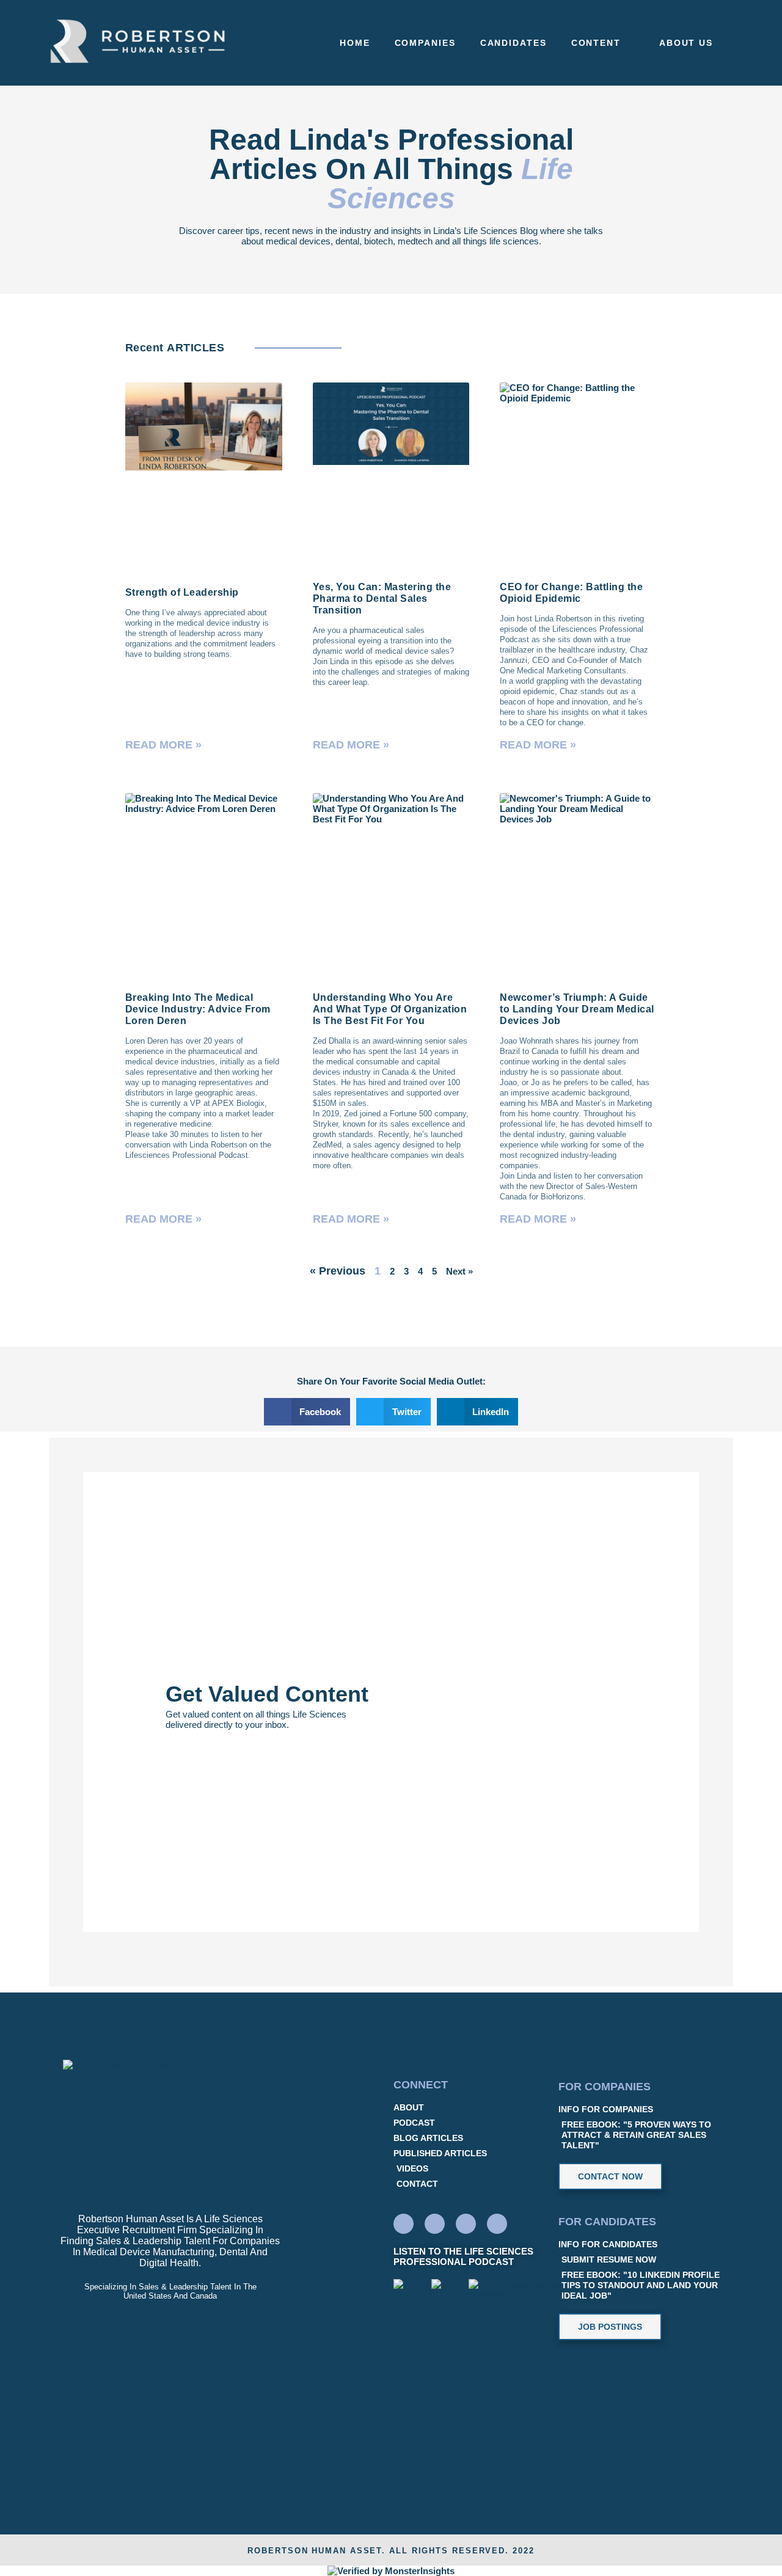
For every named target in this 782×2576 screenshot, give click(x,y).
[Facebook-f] (435, 2224)
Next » (459, 1271)
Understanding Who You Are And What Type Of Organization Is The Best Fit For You (390, 1009)
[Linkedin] (404, 2224)
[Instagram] (497, 2224)
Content (596, 43)
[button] (307, 1412)
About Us (686, 43)
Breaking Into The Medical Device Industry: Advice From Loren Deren (198, 1009)
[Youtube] (466, 2224)
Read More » (163, 745)
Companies (425, 43)
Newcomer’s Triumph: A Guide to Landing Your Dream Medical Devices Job (577, 1009)
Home (355, 43)
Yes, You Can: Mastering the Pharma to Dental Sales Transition (382, 598)
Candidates (513, 43)
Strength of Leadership (182, 592)
